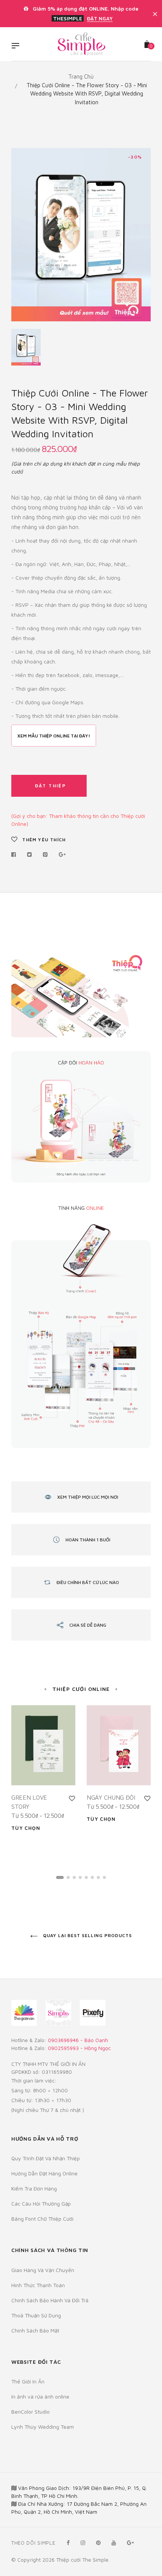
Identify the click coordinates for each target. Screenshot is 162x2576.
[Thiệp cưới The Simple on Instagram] (83, 2543)
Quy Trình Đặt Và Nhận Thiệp (46, 2158)
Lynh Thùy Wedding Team (43, 2427)
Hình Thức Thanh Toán (38, 2285)
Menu (17, 46)
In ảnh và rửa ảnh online (40, 2396)
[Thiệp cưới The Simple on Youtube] (114, 2543)
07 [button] (98, 1877)
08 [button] (104, 1877)
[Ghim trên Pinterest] (45, 855)
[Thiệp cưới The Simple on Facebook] (68, 2543)
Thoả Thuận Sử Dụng (36, 2315)
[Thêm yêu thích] (72, 1798)
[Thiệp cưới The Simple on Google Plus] (130, 2543)
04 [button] (80, 1877)
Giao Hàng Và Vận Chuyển (43, 2270)
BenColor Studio (31, 2412)
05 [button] (86, 1877)
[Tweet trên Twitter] (30, 855)
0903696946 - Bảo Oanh (78, 2040)
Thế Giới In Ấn (28, 2381)
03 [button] (74, 1877)
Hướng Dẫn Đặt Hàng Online (44, 2173)
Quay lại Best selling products (87, 1935)
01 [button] (60, 1877)
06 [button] (92, 1877)
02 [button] (68, 1877)
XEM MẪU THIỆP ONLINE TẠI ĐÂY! (54, 736)
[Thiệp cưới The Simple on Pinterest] (98, 2543)
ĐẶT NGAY (100, 19)
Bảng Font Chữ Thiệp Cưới (42, 2219)
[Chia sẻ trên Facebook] (16, 855)
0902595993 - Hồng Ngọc (79, 2048)
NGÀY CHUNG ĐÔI (111, 1797)
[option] (81, 235)
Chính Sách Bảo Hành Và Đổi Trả (50, 2300)
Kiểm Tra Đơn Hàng (34, 2188)
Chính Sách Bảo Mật (35, 2330)
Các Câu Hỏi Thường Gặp (41, 2203)
